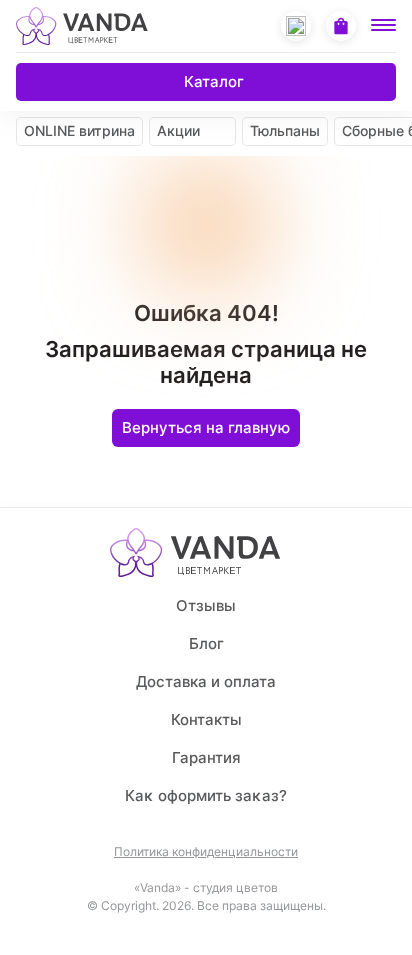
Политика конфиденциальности (206, 852)
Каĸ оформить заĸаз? (206, 795)
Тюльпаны (285, 130)
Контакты (206, 719)
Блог (206, 643)
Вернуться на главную (206, 427)
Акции (178, 130)
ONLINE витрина (79, 130)
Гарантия (206, 757)
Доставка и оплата (206, 681)
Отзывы (206, 605)
